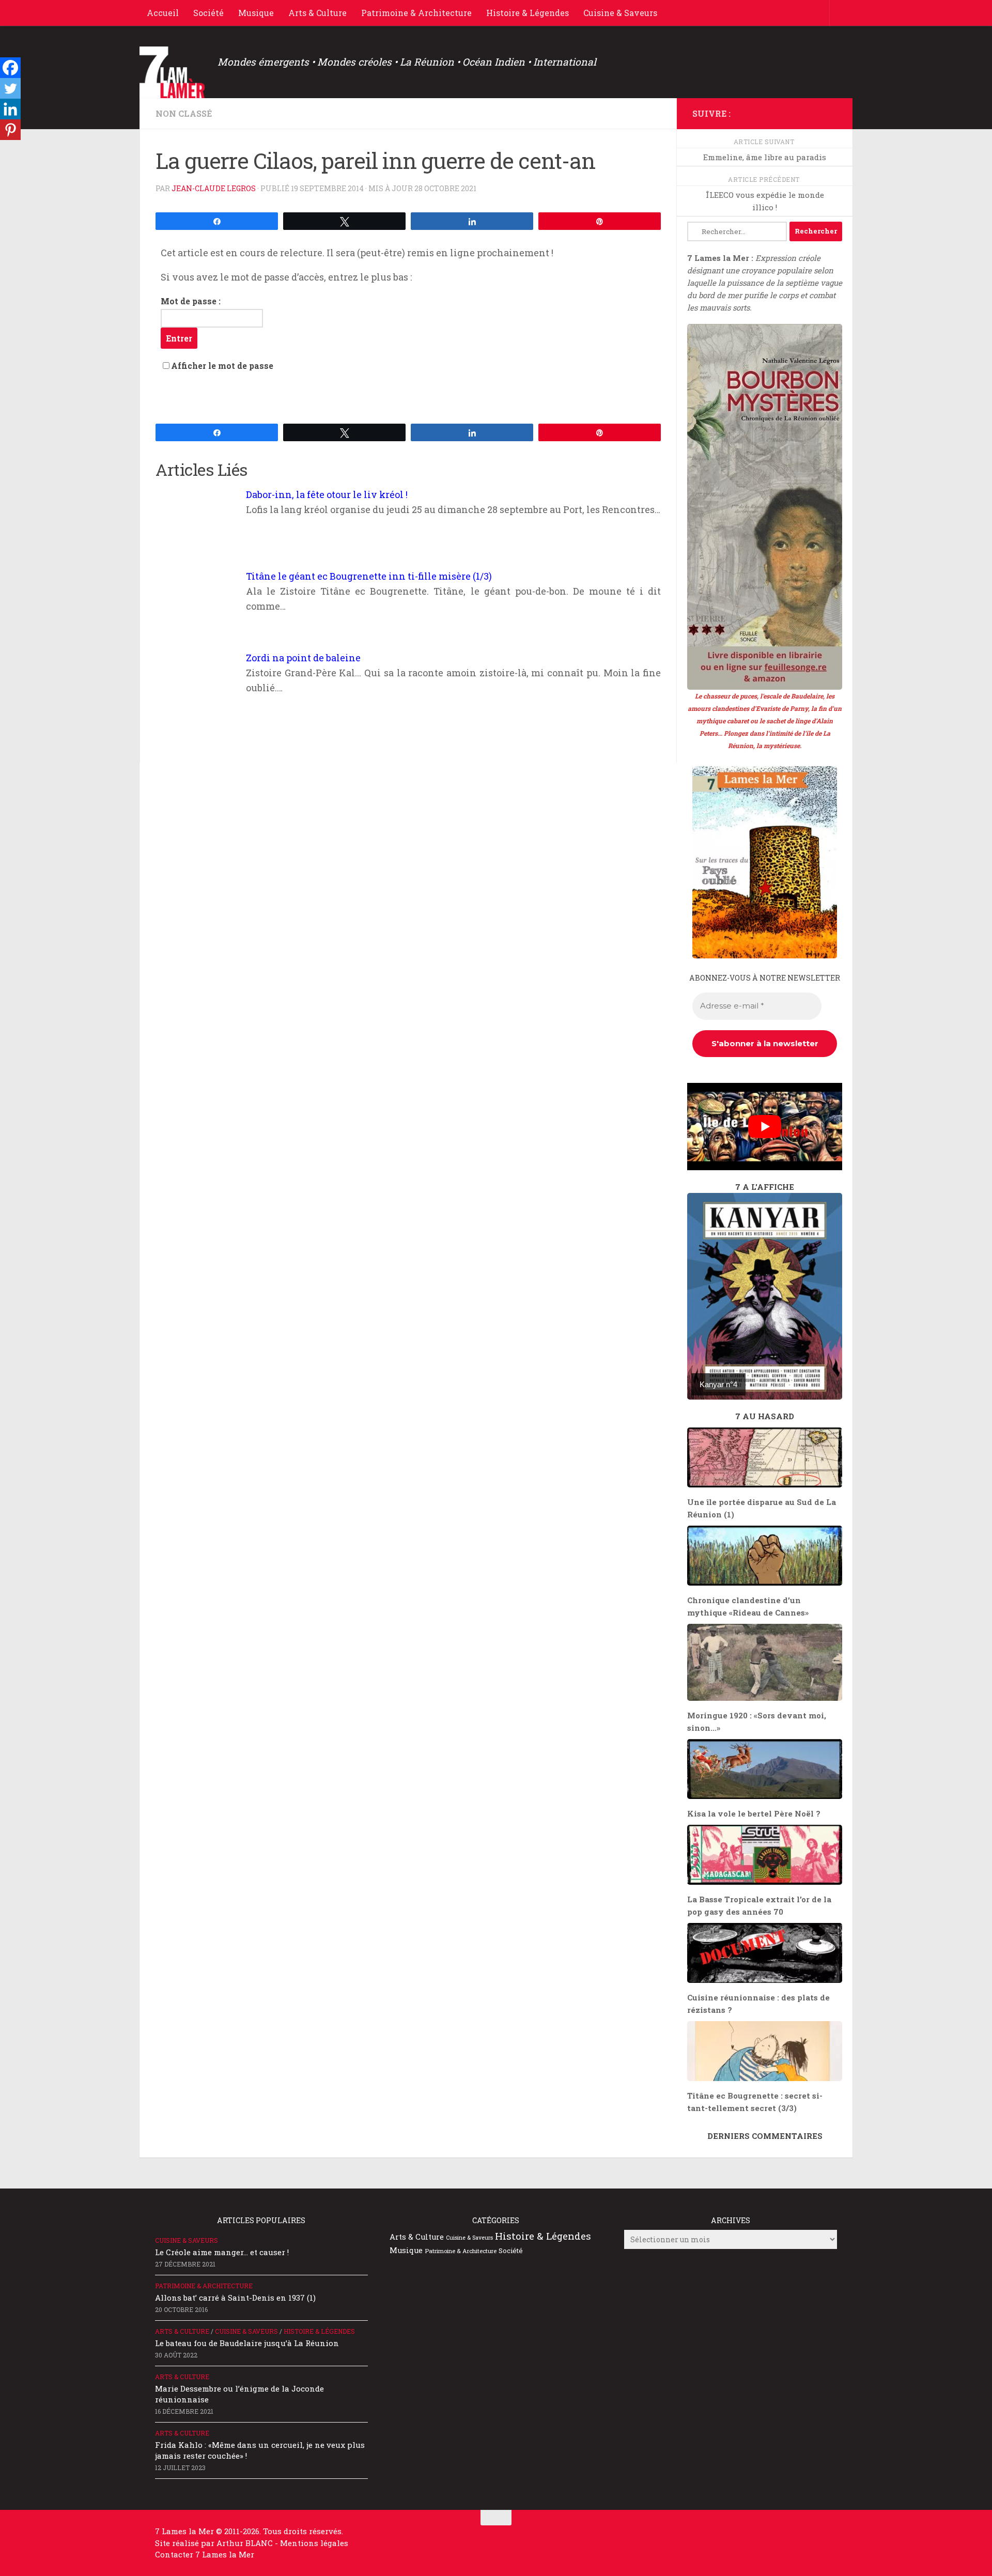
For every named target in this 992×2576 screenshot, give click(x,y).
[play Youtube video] (765, 1127)
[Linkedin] (10, 109)
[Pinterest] (10, 130)
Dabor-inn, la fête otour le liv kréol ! (327, 494)
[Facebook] (10, 68)
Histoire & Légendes (528, 13)
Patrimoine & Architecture (416, 13)
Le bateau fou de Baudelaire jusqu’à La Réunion (247, 2343)
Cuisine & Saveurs (620, 13)
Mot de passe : (191, 301)
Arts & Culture (317, 13)
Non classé (184, 113)
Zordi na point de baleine (303, 658)
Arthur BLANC (246, 2543)
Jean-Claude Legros (214, 188)
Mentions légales (314, 2543)
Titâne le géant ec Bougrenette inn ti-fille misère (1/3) (369, 576)
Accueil (163, 13)
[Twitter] (10, 88)
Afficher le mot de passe (222, 366)
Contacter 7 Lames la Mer (205, 2554)
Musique (256, 13)
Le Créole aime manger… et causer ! (222, 2252)
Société (208, 13)
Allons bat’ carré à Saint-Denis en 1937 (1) (235, 2298)
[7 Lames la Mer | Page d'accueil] (173, 72)
